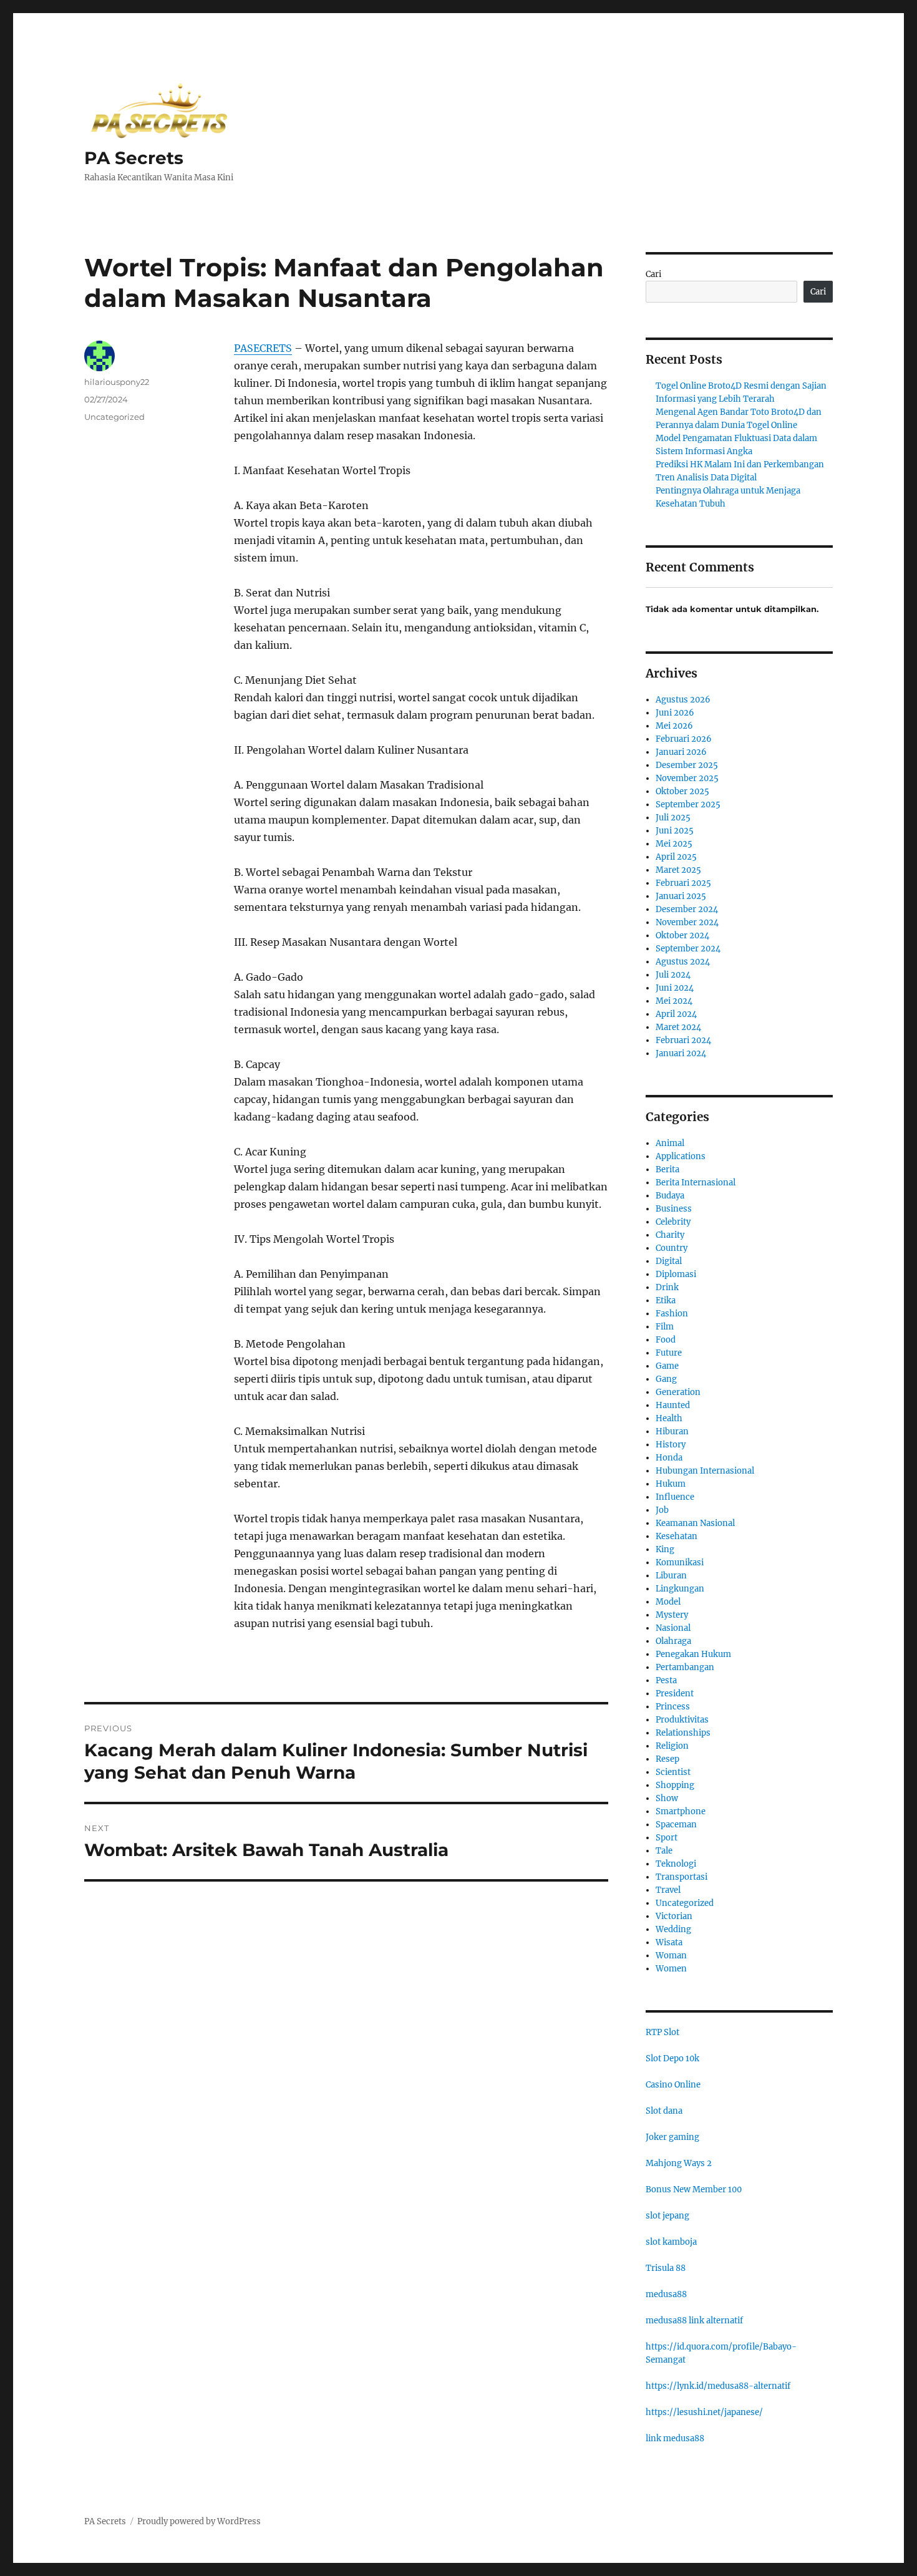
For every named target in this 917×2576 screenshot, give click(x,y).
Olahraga (673, 1641)
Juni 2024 (675, 988)
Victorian (674, 1916)
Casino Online (673, 2085)
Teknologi (676, 1864)
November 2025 (687, 778)
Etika (666, 1300)
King (665, 1549)
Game (667, 1366)
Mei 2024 (674, 1001)
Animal (670, 1143)
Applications (681, 1156)
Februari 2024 (683, 1040)
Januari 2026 (681, 752)
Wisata (669, 1942)
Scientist (673, 1772)
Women (671, 1969)
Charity (670, 1235)
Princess (673, 1707)
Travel (668, 1890)
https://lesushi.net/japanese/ (704, 2412)
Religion (672, 1746)
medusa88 (666, 2294)
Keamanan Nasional (695, 1523)
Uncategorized (114, 417)
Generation (678, 1392)
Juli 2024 (673, 975)
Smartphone (681, 1811)
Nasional (673, 1628)
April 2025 (676, 857)
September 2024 (688, 949)
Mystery (672, 1615)
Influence (675, 1497)
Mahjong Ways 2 (679, 2163)
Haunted (673, 1405)
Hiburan (672, 1431)
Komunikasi (680, 1563)
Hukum (671, 1484)
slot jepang (667, 2216)
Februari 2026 (684, 739)
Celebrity (673, 1222)
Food (666, 1340)
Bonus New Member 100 (694, 2190)
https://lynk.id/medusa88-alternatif (718, 2386)
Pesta (666, 1680)
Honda (669, 1458)
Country (672, 1248)
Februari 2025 (683, 883)
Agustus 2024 (683, 962)
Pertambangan (685, 1667)
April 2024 (676, 1014)
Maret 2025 (678, 870)
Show (667, 1798)
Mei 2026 (674, 726)
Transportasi (682, 1877)
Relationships (683, 1733)
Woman (671, 1956)
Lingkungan (680, 1589)
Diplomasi (676, 1274)
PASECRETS (263, 348)
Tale (664, 1851)
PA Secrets (134, 158)
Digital (669, 1261)
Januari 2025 (681, 896)
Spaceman (676, 1825)
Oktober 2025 (682, 791)
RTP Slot (662, 2032)
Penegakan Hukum (693, 1654)
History (671, 1445)
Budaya (670, 1196)
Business (674, 1209)
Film (665, 1327)
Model (668, 1602)
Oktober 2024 (682, 936)
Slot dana (664, 2111)
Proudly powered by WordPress (199, 2521)
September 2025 (688, 804)
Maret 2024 (678, 1027)
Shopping (675, 1785)
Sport (667, 1838)
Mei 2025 (674, 844)
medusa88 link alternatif (694, 2321)
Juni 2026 (675, 713)
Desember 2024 (687, 909)
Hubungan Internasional (705, 1471)
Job (662, 1510)
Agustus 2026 (683, 700)
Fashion (672, 1314)
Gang (666, 1379)
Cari (653, 274)
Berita (667, 1169)
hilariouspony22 (117, 382)
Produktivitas (682, 1720)
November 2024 (687, 922)
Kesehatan (677, 1536)
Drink (667, 1287)
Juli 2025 (673, 818)
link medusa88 (675, 2438)
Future (669, 1353)
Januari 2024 (681, 1053)
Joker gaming (672, 2137)
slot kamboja (671, 2242)
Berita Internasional (696, 1183)
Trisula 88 (666, 2268)
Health (669, 1418)
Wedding (673, 1929)
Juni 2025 (675, 831)
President (675, 1694)
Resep (667, 1759)
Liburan (671, 1576)
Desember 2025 (687, 765)
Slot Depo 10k (672, 2058)
